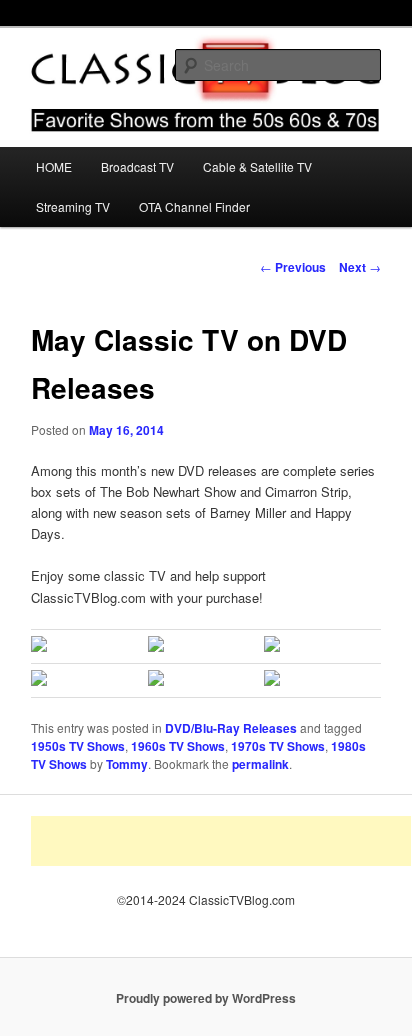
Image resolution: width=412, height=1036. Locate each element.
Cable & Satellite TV (257, 166)
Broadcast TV (137, 166)
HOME (54, 166)
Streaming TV (73, 206)
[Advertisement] (221, 841)
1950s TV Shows (78, 746)
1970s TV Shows (278, 746)
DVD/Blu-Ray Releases (231, 728)
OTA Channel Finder (194, 206)
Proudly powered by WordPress (206, 998)
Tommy (127, 764)
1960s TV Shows (178, 746)
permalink (260, 764)
